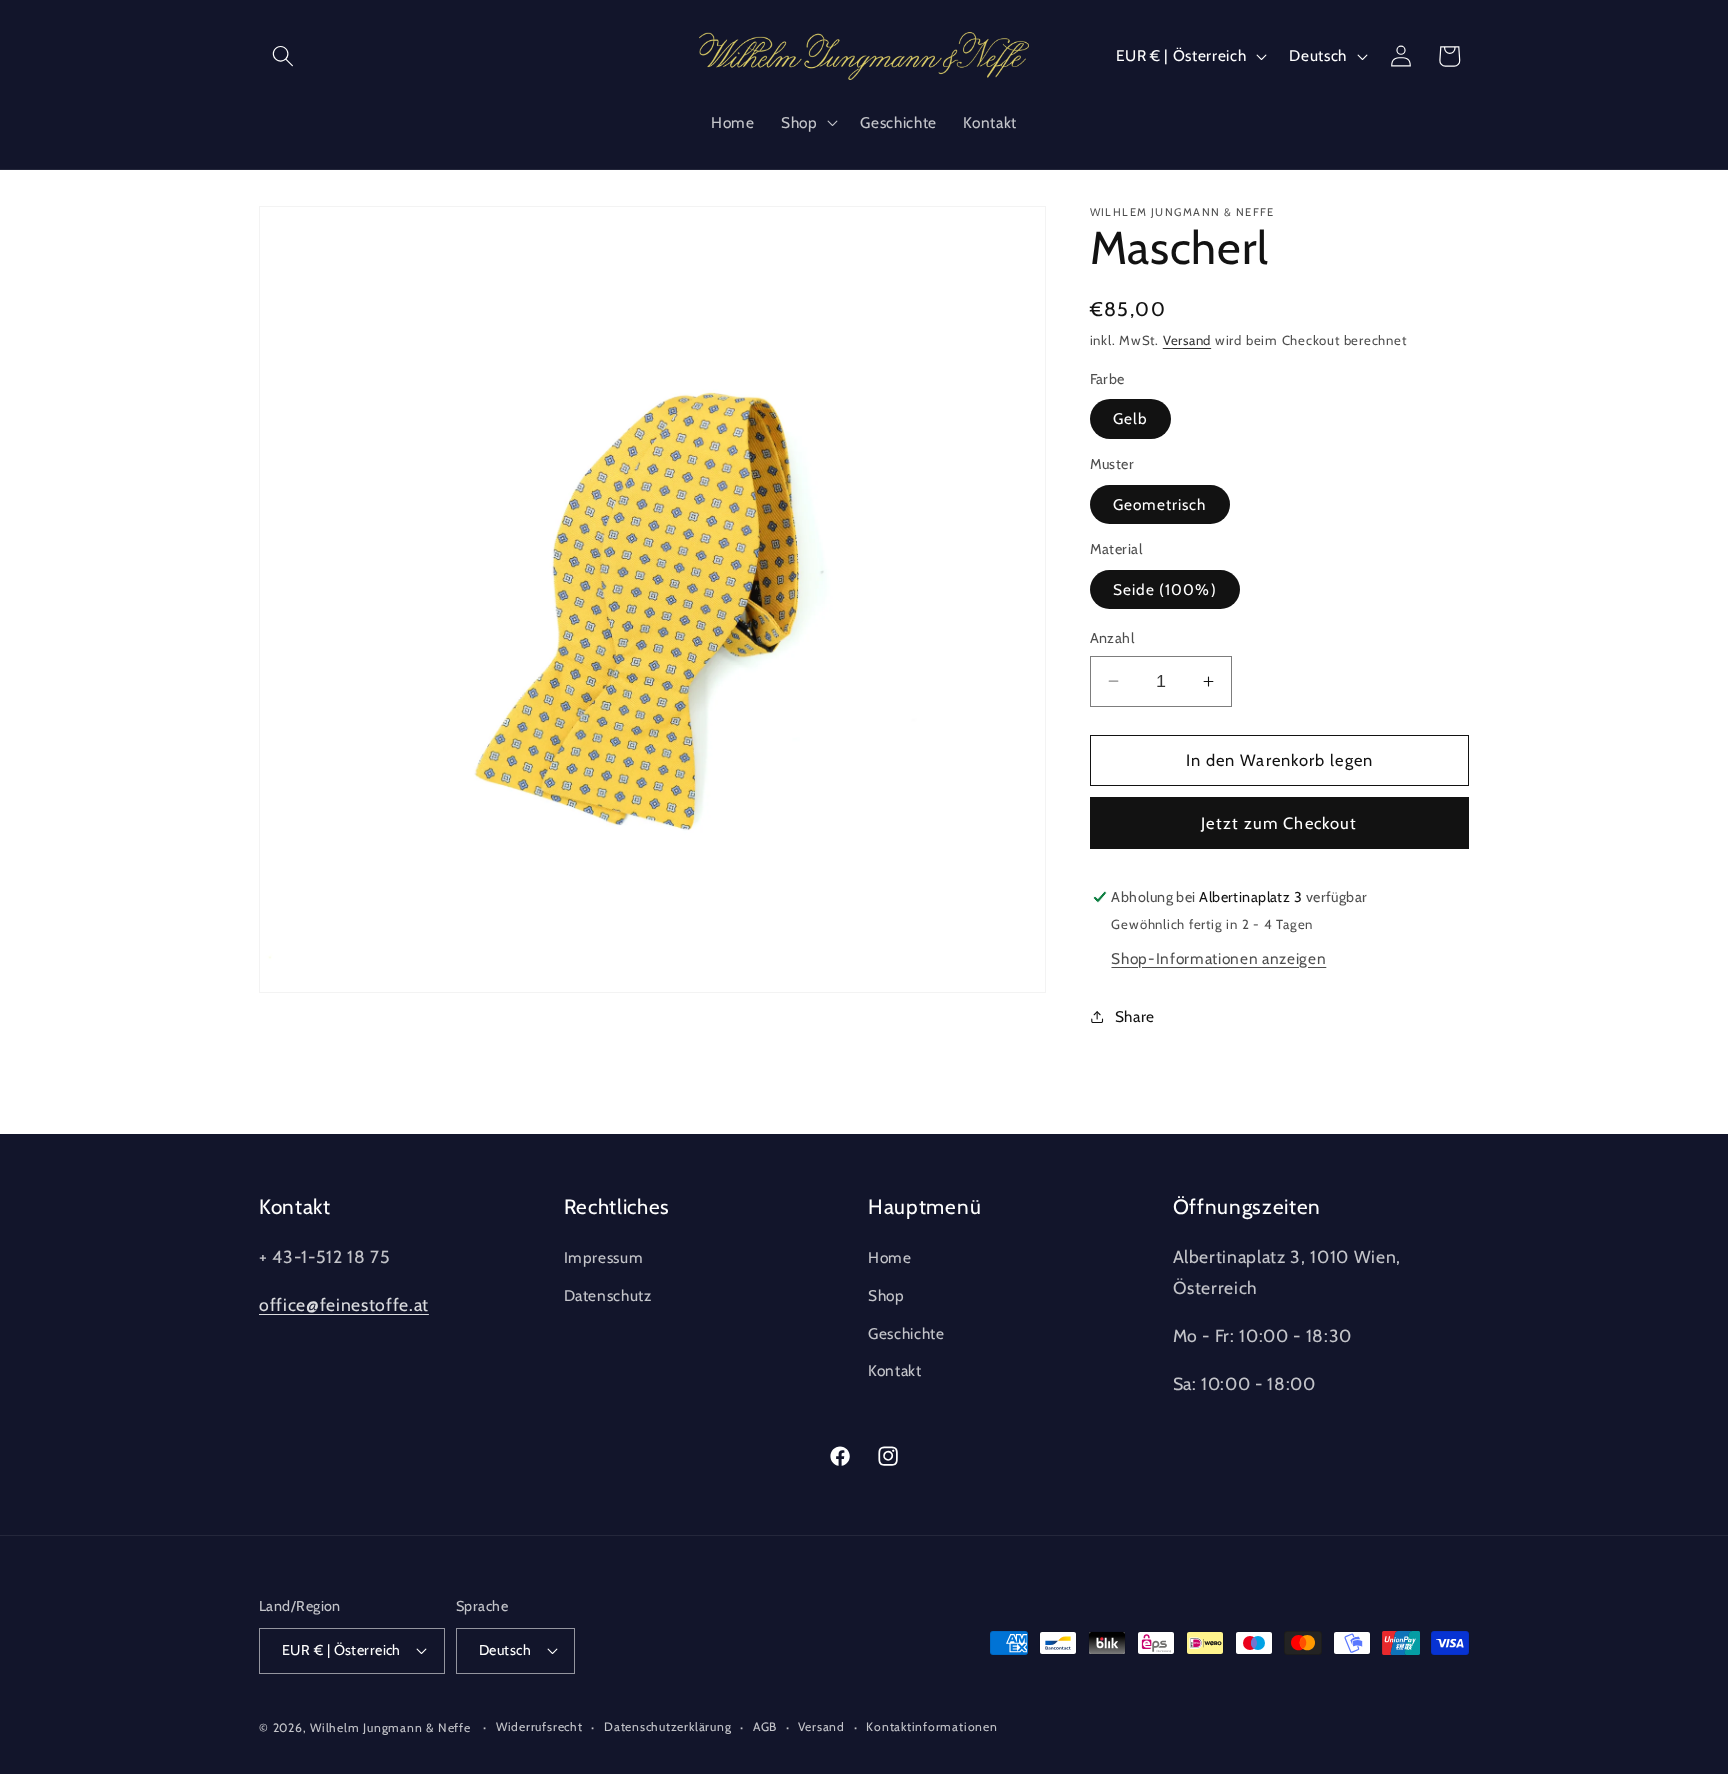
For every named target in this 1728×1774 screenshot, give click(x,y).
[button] (283, 56)
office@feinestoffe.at (344, 1304)
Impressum (604, 1257)
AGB (765, 1726)
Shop (886, 1295)
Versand (1187, 340)
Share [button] (1135, 1016)
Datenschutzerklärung (667, 1726)
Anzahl (1112, 638)
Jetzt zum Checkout (1279, 823)
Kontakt (895, 1370)
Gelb (1130, 418)
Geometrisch (1160, 504)
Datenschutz (608, 1295)
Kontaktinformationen (931, 1726)
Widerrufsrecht (539, 1726)
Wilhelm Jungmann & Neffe (390, 1727)
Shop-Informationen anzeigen (1218, 958)
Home (890, 1257)
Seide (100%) (1165, 589)
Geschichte (906, 1333)
